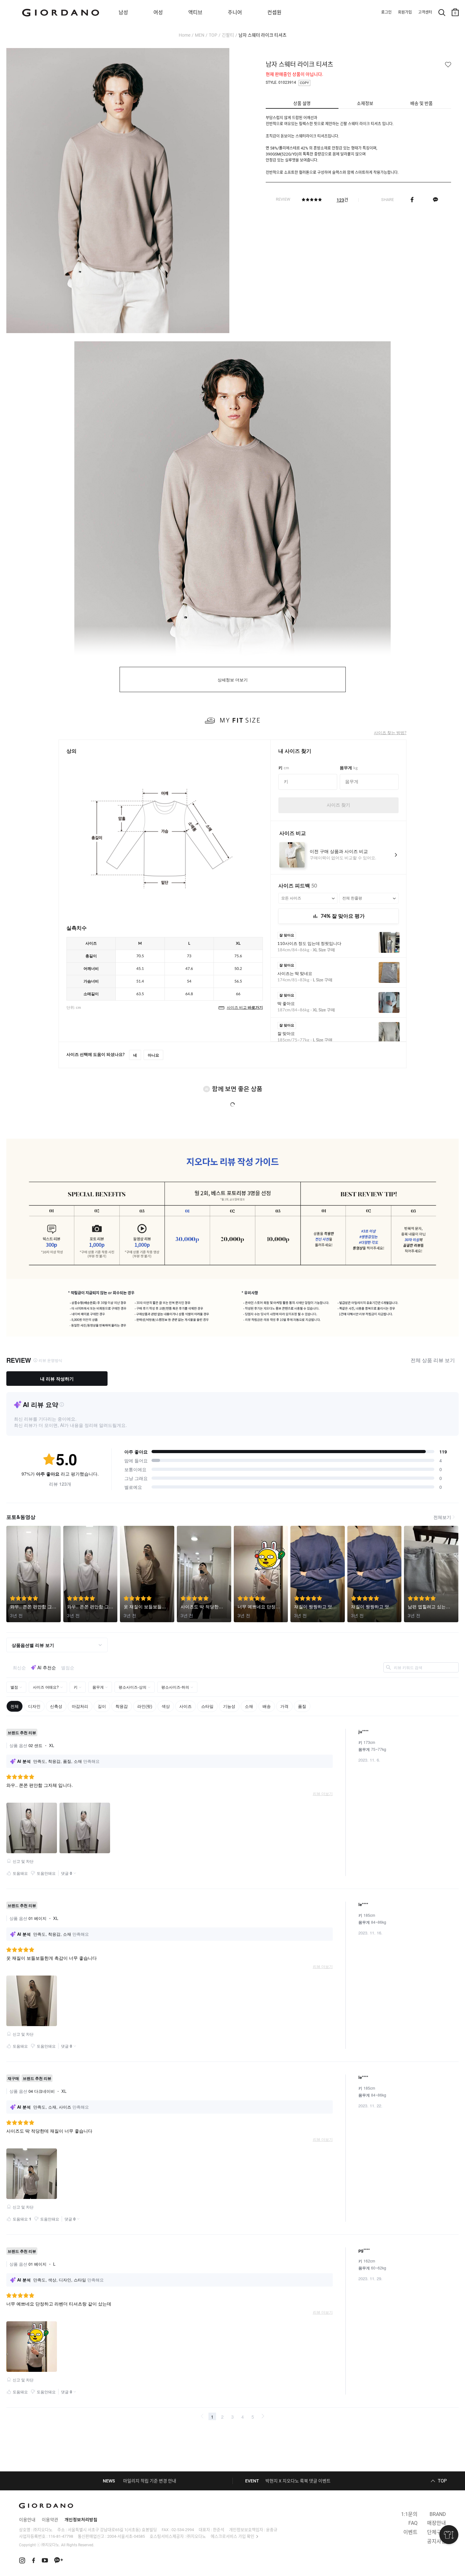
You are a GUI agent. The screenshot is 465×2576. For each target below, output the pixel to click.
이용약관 (50, 2520)
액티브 (195, 12)
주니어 (235, 12)
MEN (200, 35)
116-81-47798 (61, 2536)
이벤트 (410, 2532)
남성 (123, 12)
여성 (158, 12)
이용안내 (27, 2520)
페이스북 (412, 199)
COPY (304, 83)
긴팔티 (228, 35)
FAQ (413, 2523)
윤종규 (272, 2530)
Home (185, 35)
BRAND (438, 2514)
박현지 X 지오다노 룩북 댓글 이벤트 (298, 2481)
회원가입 (405, 12)
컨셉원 (274, 12)
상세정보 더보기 (233, 680)
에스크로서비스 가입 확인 (232, 2536)
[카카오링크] (435, 199)
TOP (213, 35)
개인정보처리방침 (81, 2520)
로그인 (386, 12)
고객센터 (425, 12)
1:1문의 (409, 2514)
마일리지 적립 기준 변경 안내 (150, 2481)
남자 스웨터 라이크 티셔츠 (263, 35)
